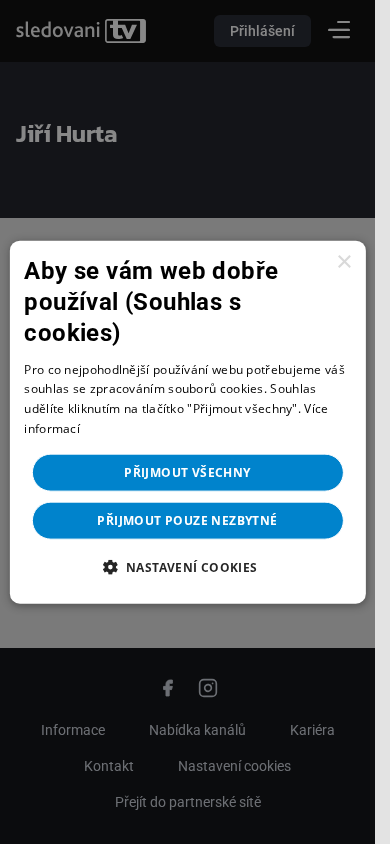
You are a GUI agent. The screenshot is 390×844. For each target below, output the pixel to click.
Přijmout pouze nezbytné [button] (187, 519)
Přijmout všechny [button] (187, 471)
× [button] (343, 262)
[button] (187, 566)
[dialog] (187, 422)
